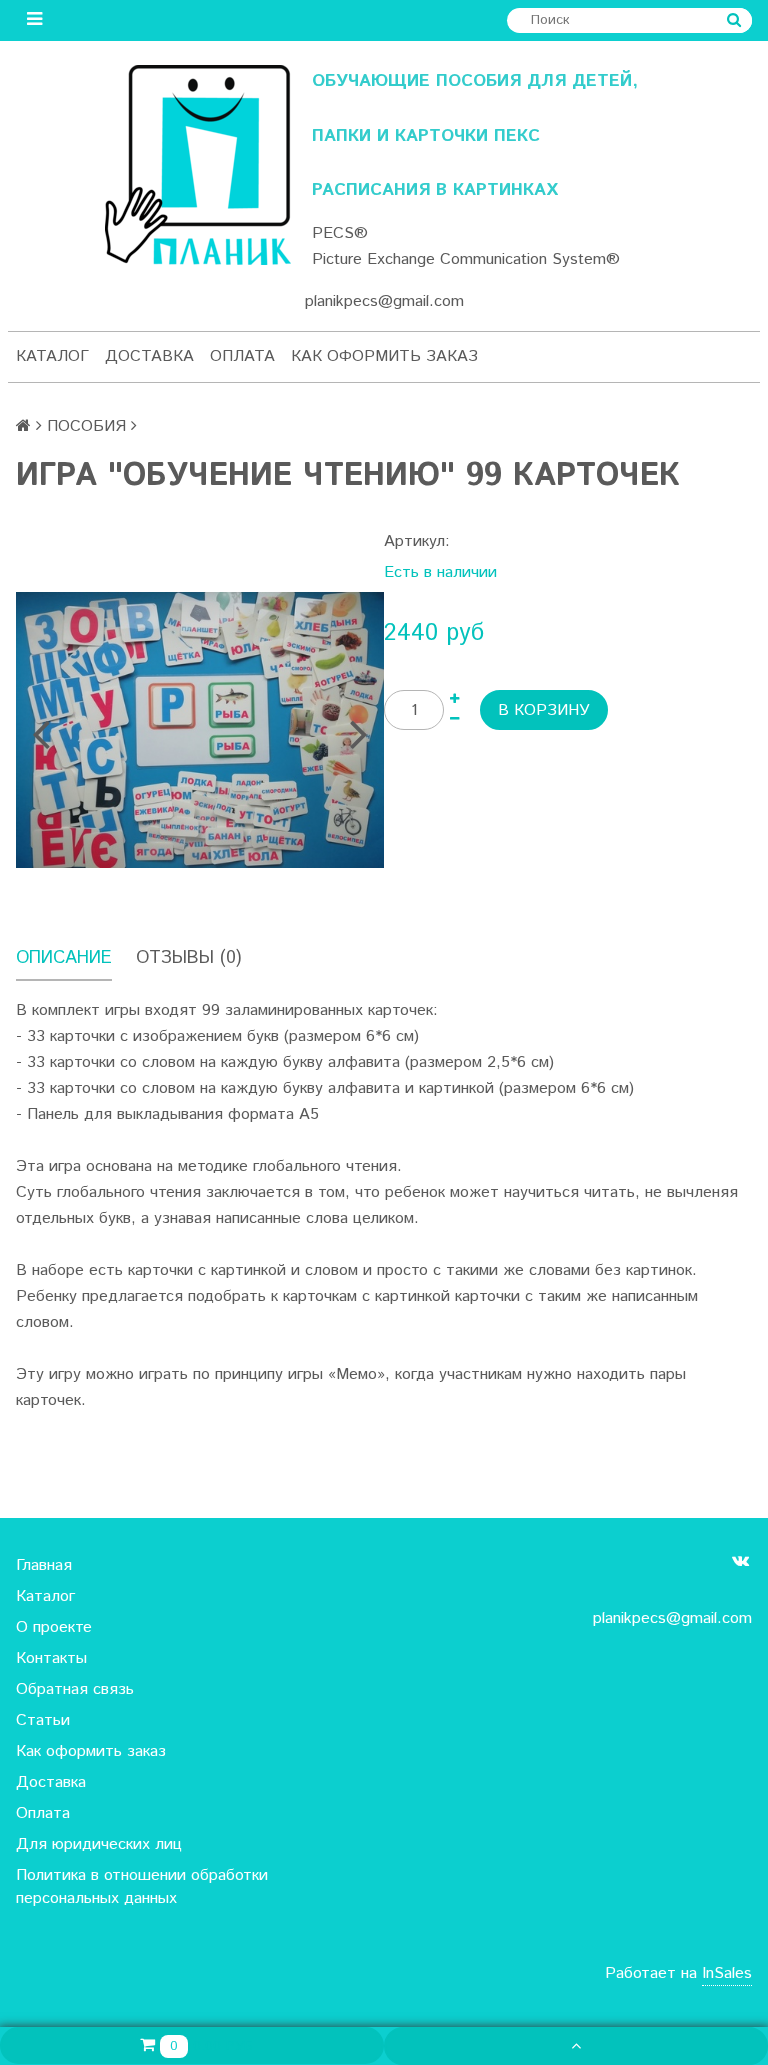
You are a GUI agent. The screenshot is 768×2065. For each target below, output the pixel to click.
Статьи (43, 1720)
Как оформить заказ (384, 356)
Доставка (149, 356)
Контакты (51, 1658)
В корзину (544, 710)
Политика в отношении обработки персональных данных (142, 1887)
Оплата (242, 356)
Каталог (52, 356)
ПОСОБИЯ (86, 426)
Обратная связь (75, 1689)
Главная (44, 1565)
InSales (727, 1973)
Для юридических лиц (99, 1844)
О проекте (54, 1627)
